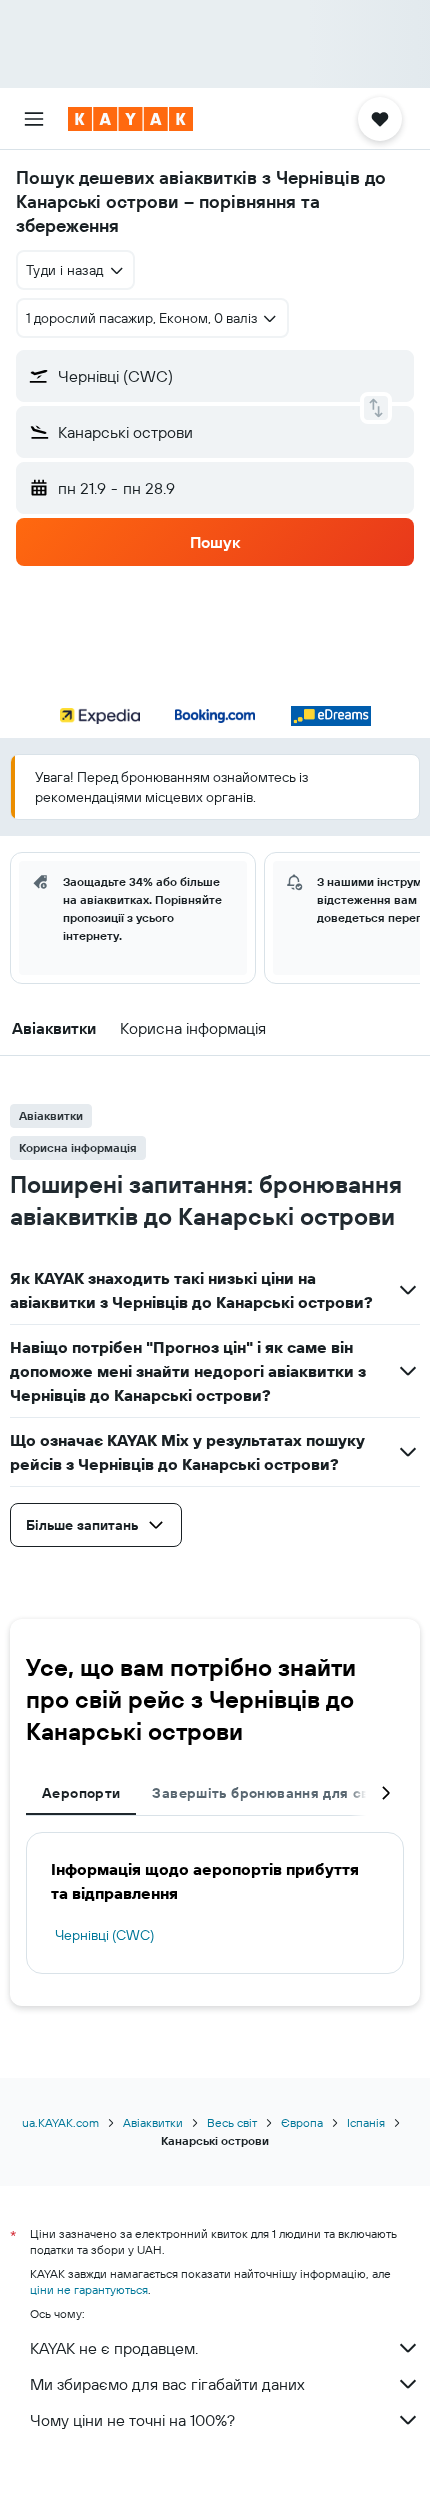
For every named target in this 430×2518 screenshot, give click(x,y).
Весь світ (232, 2122)
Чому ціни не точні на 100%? (132, 2420)
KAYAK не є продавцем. (114, 2348)
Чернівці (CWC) (104, 1935)
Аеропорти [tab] (81, 1793)
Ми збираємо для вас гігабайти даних (167, 2384)
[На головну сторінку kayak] (130, 119)
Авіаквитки (153, 2122)
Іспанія (366, 2122)
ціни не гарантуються (89, 2289)
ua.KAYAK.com (60, 2122)
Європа (302, 2122)
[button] (34, 119)
